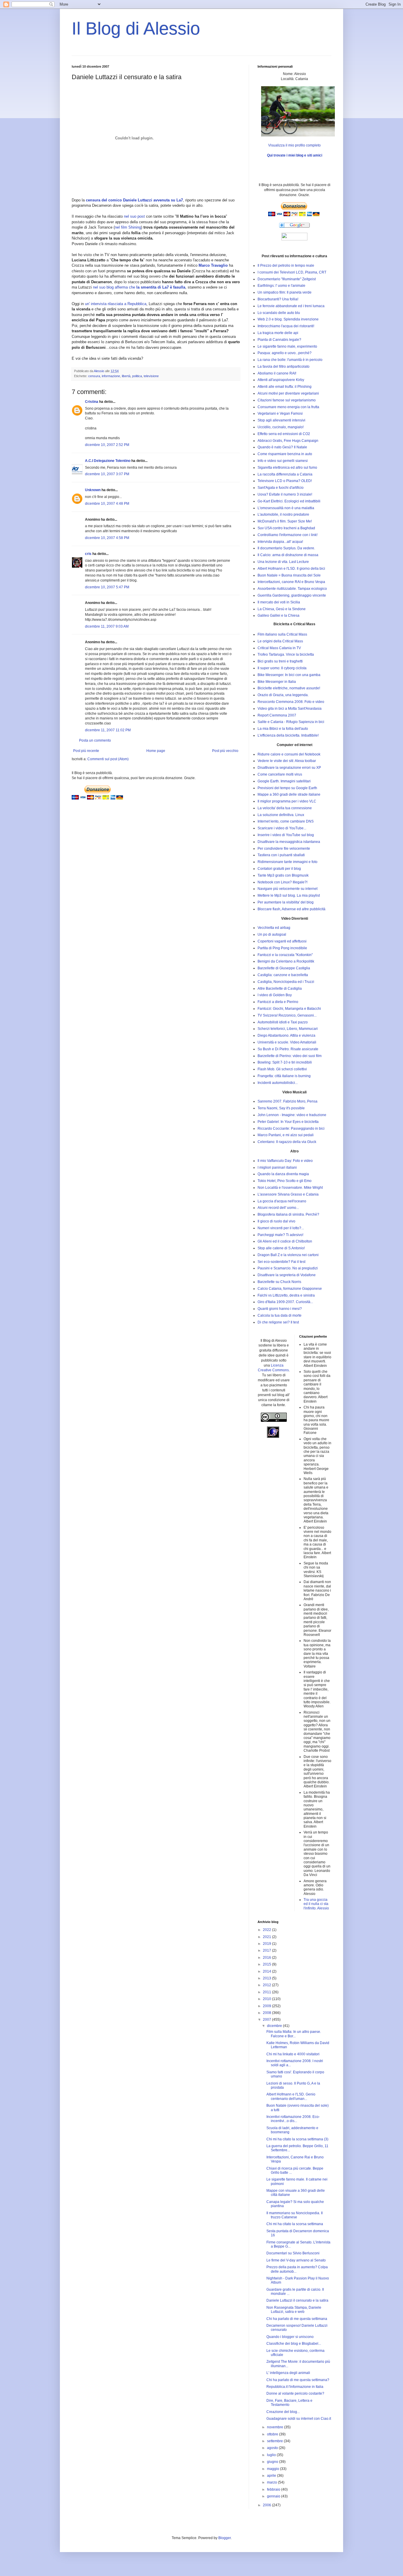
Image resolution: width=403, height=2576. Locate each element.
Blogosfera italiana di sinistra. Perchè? (288, 1214)
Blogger (225, 2538)
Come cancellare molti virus (280, 774)
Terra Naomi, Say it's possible (281, 1108)
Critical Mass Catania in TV (279, 648)
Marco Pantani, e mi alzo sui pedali (286, 1135)
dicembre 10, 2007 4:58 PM (107, 538)
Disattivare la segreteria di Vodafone (287, 1275)
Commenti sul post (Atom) (108, 759)
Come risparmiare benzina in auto (285, 454)
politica (137, 376)
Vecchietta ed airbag (274, 928)
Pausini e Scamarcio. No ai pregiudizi (288, 1268)
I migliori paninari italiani (277, 1167)
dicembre (275, 2026)
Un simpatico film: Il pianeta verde (285, 292)
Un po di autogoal (272, 934)
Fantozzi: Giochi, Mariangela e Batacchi (289, 1009)
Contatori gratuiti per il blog (279, 869)
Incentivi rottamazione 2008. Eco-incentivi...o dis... (293, 2119)
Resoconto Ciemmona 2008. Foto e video (291, 702)
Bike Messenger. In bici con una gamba (289, 675)
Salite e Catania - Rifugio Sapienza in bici (291, 722)
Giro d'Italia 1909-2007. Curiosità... (285, 1302)
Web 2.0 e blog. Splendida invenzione (288, 319)
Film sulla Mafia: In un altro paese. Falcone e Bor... (294, 2034)
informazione (111, 376)
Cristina (92, 402)
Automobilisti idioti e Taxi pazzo (283, 1022)
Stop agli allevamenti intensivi (281, 420)
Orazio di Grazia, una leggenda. (283, 695)
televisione (151, 376)
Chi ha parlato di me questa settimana (297, 2319)
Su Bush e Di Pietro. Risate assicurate (288, 1049)
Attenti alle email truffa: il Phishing (285, 387)
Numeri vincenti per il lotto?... (281, 1228)
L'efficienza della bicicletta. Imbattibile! (288, 735)
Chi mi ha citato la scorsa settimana (295, 2224)
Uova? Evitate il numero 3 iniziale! (285, 494)
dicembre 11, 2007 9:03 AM (107, 626)
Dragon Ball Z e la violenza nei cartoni (288, 1255)
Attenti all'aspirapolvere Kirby (281, 380)
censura (94, 376)
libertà (126, 376)
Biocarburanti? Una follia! (278, 299)
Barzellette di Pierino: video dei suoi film (290, 1056)
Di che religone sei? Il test (278, 1322)
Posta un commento (95, 740)
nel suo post (134, 216)
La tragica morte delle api (278, 333)
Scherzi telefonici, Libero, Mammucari (288, 1029)
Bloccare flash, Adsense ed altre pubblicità (291, 909)
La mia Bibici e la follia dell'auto (283, 729)
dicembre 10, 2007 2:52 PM (107, 445)
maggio (273, 2469)
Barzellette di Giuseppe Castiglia (284, 968)
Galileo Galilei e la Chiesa (279, 615)
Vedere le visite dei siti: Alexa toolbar (287, 761)
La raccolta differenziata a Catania (285, 474)
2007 (267, 2020)
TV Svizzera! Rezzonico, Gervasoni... (287, 1015)
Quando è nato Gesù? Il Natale (282, 447)
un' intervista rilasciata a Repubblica (116, 304)
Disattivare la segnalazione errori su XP (289, 768)
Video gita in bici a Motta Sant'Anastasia (290, 709)
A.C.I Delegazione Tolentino (108, 461)
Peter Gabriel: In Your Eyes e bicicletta (288, 1122)
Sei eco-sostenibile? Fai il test (281, 1262)
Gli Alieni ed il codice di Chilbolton (285, 1241)
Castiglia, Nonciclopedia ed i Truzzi (286, 982)
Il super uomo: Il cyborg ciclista (282, 668)
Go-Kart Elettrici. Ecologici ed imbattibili (289, 501)
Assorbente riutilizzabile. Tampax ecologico (292, 589)
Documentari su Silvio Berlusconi (293, 2253)
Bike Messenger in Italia (277, 682)
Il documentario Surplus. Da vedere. (286, 548)
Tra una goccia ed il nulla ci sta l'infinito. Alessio (316, 1904)
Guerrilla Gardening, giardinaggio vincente (292, 595)
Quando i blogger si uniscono (290, 2337)
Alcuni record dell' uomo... (278, 1208)
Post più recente (86, 751)
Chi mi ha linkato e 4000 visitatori (293, 2054)
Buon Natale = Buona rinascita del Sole (289, 575)
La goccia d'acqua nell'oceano (282, 1201)
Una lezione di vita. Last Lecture (283, 562)
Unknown (93, 490)
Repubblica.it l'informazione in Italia (295, 2387)
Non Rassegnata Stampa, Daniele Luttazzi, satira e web (294, 2310)
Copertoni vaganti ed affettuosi (282, 941)
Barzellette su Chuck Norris (279, 1282)
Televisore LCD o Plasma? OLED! (285, 481)
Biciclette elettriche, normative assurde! (289, 688)
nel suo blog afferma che (139, 287)
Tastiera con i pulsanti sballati (281, 855)
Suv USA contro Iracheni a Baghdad (286, 528)
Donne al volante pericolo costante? (295, 2393)
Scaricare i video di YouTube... (282, 828)
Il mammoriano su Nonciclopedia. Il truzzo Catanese (295, 2215)
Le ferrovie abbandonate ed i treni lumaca (291, 306)
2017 (267, 1950)
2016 (267, 1958)
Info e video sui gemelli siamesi (283, 461)
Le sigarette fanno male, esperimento (287, 346)
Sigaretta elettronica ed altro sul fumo (287, 468)
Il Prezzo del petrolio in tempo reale (286, 266)
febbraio (274, 2489)
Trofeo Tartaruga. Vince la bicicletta (286, 654)
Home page (156, 751)
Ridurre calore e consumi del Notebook (289, 754)
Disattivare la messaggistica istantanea (289, 842)
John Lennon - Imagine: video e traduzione (292, 1115)
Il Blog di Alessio (136, 29)
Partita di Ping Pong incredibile (282, 948)
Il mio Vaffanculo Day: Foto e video (285, 1161)
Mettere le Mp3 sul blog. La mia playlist (289, 895)
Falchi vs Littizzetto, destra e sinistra (286, 1295)
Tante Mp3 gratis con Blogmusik (283, 875)
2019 (267, 1944)
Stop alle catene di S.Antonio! (281, 1248)
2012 (267, 1985)
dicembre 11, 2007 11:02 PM (108, 730)
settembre (275, 2441)
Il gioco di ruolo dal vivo (276, 1221)
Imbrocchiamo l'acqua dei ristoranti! (286, 326)
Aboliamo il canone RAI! (277, 373)
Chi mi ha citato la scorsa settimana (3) (297, 2139)
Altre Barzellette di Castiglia (280, 989)
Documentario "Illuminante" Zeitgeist (287, 279)
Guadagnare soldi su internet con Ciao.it (299, 2419)
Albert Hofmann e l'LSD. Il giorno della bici (291, 569)
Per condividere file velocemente (284, 849)
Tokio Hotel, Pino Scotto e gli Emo (285, 1181)
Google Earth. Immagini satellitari (284, 781)
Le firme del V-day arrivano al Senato (296, 2260)
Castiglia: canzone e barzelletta (283, 975)
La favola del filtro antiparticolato (284, 367)
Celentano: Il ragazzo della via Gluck (287, 1142)
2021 (267, 1937)
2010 (267, 1999)
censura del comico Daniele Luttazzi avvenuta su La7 (134, 200)
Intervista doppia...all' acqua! (280, 542)
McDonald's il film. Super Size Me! (285, 521)
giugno (273, 2462)
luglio (272, 2455)
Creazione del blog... (283, 2412)
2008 (267, 2013)
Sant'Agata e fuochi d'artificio (281, 488)
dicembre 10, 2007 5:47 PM (107, 587)
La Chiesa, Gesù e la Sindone (282, 609)
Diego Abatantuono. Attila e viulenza (286, 1035)
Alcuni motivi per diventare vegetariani (288, 393)
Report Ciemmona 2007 (277, 715)
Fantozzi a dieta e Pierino (278, 1002)
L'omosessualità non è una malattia (286, 508)
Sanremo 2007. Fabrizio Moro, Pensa (287, 1101)
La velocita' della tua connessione (285, 808)
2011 (267, 1992)
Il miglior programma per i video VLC (287, 801)
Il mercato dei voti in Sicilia (279, 602)
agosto (273, 2448)
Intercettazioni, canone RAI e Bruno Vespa (291, 582)
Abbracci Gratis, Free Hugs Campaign (288, 441)
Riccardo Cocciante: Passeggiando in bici (291, 1129)
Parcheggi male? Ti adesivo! (280, 1235)
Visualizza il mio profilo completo (294, 145)
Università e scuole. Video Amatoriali (287, 1042)
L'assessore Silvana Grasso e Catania (288, 1194)
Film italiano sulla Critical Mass (282, 634)
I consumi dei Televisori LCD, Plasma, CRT (292, 272)
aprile (272, 2476)
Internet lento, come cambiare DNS (286, 821)
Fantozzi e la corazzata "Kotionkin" (285, 955)
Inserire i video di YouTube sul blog (286, 835)
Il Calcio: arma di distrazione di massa (288, 555)
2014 (267, 1971)
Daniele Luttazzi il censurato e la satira (297, 2300)
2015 (267, 1964)
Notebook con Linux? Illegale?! (282, 882)
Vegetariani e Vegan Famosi (280, 413)
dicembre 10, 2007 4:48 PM (107, 504)
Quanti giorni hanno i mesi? (280, 1309)
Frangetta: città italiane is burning (284, 1076)
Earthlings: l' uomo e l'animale (281, 286)
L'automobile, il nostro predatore (283, 514)
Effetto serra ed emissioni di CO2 (284, 434)
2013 (267, 1978)
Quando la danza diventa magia (283, 1174)
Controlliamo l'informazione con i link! (287, 535)
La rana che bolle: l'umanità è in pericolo (290, 360)
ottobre (273, 2434)
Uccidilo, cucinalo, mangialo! (281, 427)
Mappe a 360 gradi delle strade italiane (289, 794)
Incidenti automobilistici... (278, 1083)
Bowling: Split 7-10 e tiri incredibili (285, 1062)
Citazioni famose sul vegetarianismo (287, 400)
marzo (272, 2482)
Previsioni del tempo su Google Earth (287, 788)
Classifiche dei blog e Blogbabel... (294, 2344)
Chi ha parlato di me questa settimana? (298, 2380)
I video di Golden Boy (275, 995)
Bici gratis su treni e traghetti (280, 661)
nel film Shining (128, 227)
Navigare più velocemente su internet (287, 889)
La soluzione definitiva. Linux (281, 815)
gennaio (274, 2496)
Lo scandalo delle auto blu (279, 313)
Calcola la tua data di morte (280, 1315)
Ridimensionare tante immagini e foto (287, 862)
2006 (267, 2505)
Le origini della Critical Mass (280, 641)
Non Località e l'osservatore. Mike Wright (290, 1188)
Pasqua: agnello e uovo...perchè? (285, 353)
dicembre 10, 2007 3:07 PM (107, 474)
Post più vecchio (225, 751)
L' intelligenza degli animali (288, 2373)
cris (88, 554)
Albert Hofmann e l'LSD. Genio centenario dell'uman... (291, 2096)
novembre (276, 2427)
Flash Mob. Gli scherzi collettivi (282, 1069)
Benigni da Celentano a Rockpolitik (286, 961)
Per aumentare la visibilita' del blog (286, 902)
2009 (267, 2006)
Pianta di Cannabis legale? (279, 340)
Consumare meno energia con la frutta (288, 407)
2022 (267, 1930)
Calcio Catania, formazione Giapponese (290, 1289)
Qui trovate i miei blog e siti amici (295, 155)
